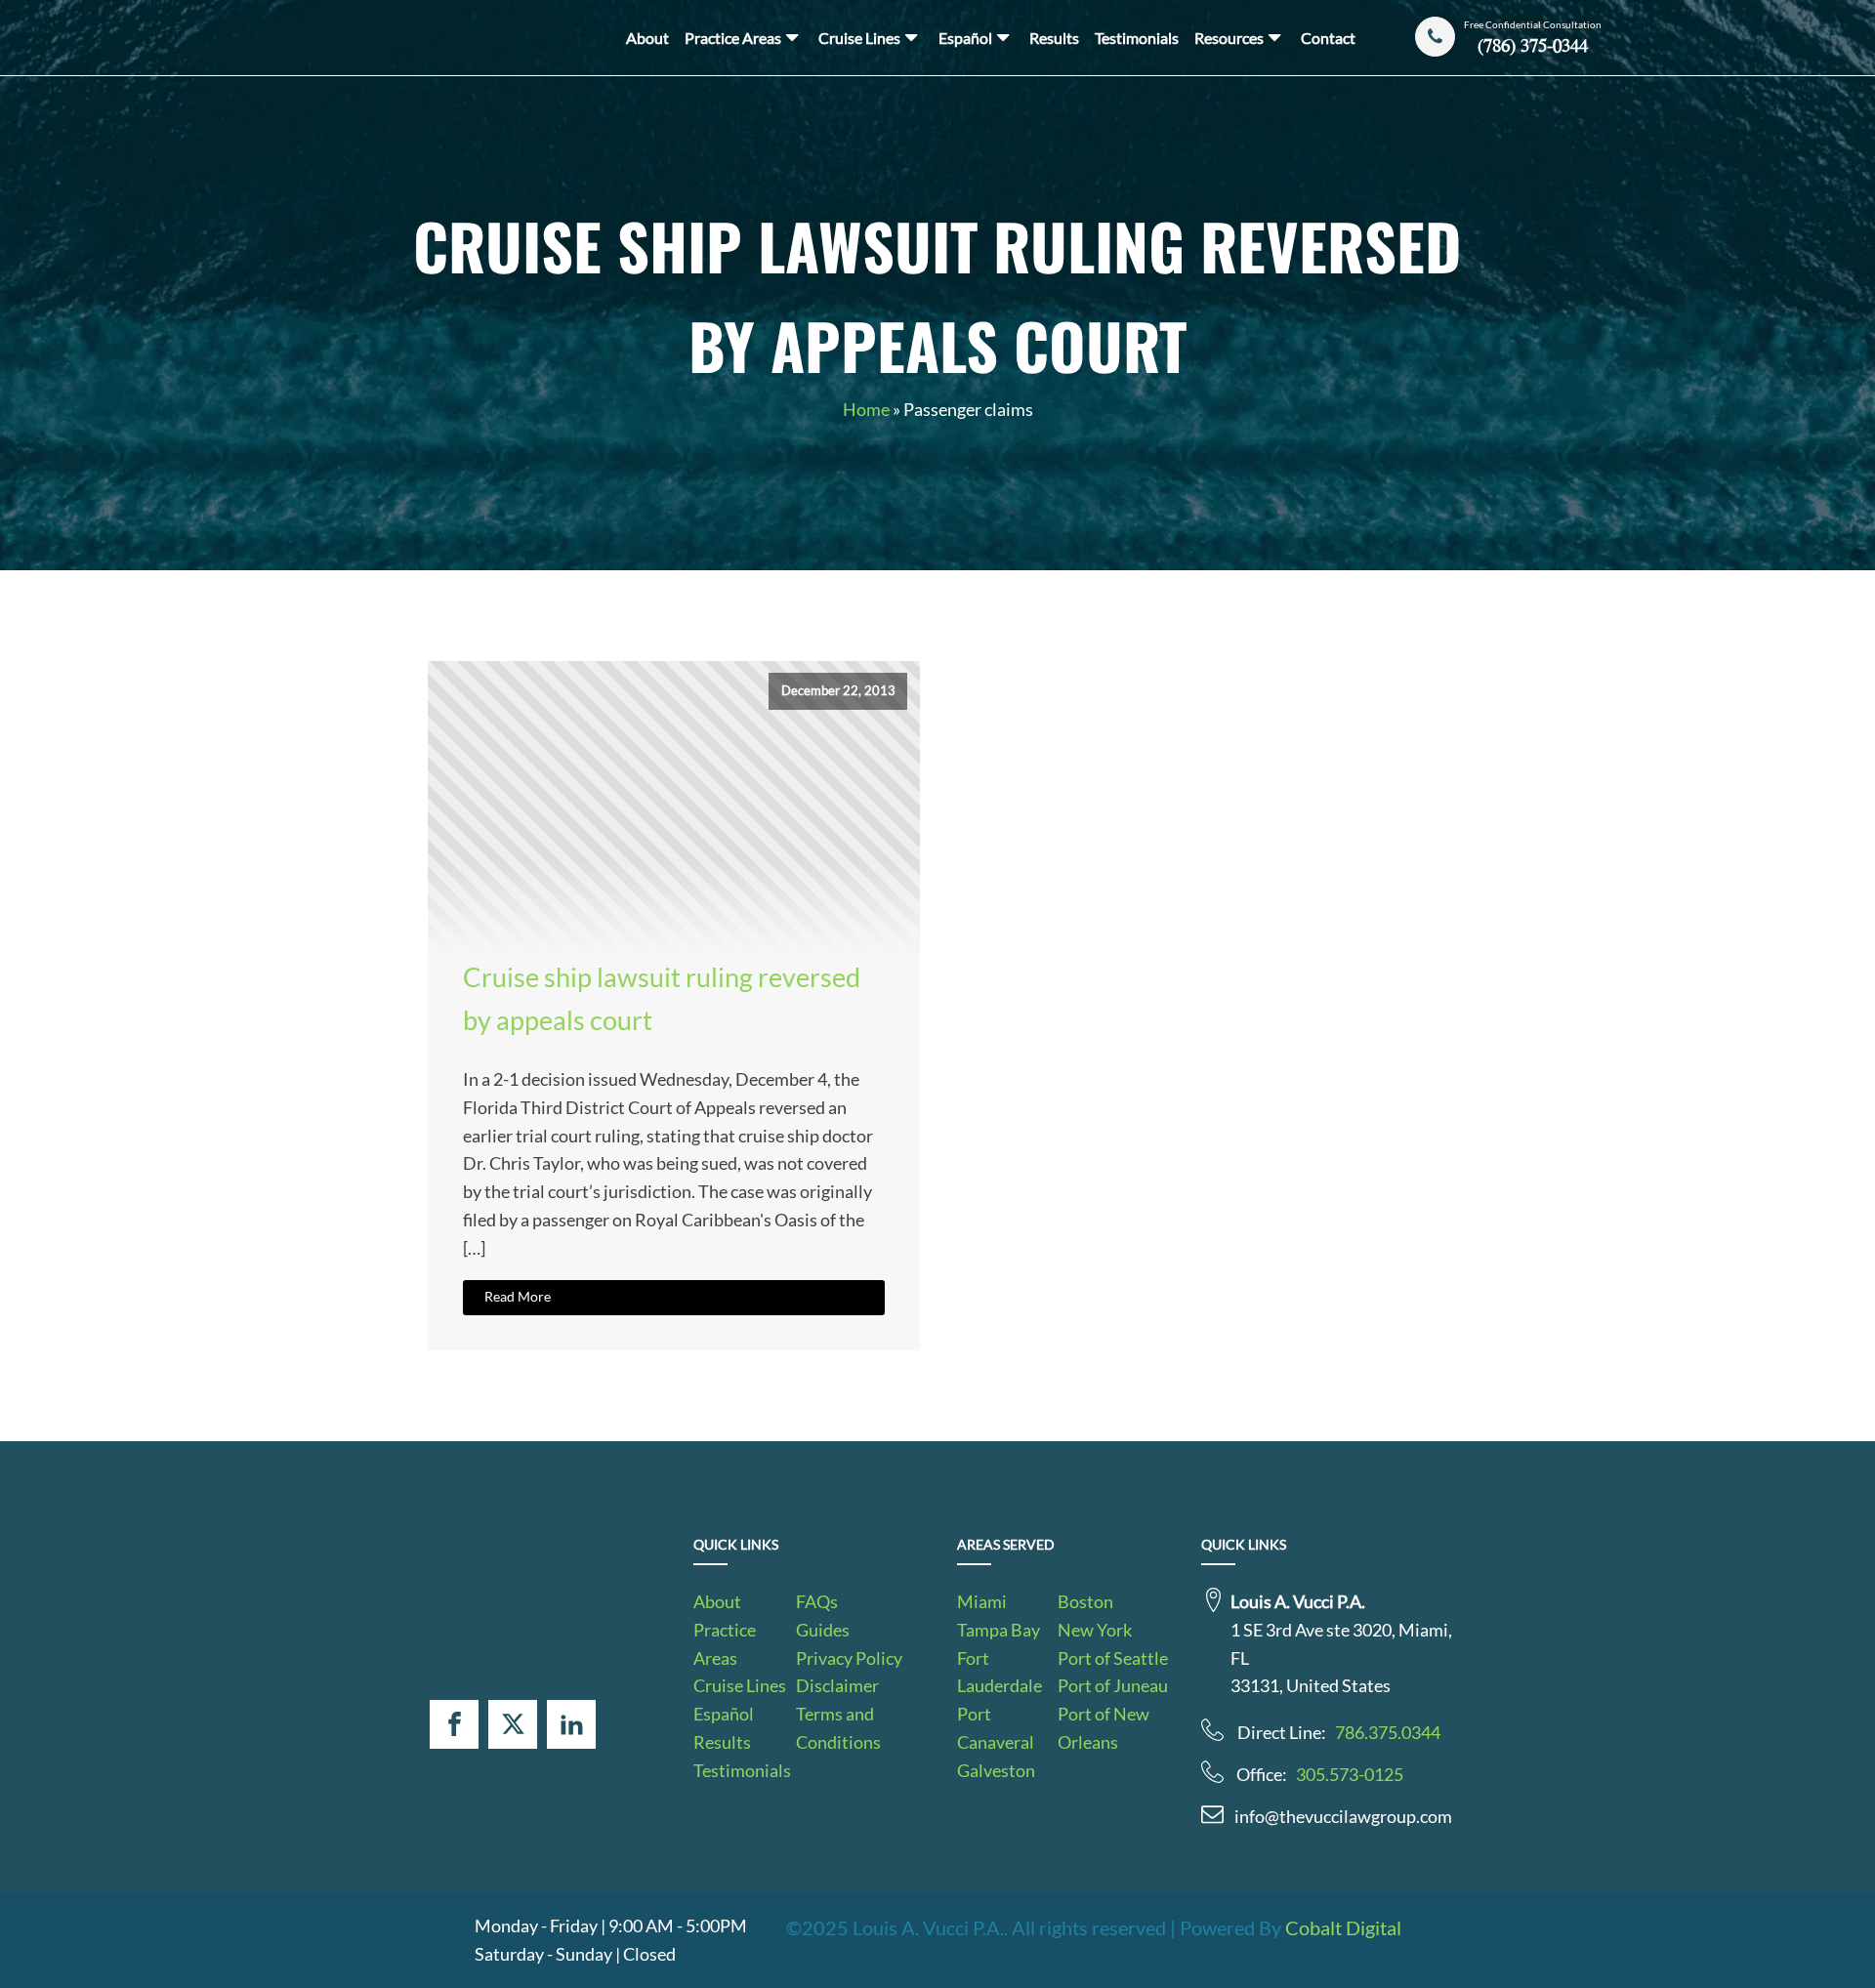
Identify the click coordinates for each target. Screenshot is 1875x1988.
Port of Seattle (1113, 1658)
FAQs (817, 1601)
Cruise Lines (859, 38)
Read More (518, 1296)
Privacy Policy (849, 1658)
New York (1095, 1630)
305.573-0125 (1350, 1774)
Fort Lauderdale (1000, 1672)
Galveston (996, 1770)
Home (866, 409)
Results (1054, 38)
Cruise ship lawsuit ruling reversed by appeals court (662, 998)
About (647, 38)
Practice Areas (733, 38)
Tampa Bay (999, 1630)
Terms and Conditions (838, 1728)
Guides (823, 1630)
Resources (1229, 38)
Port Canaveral (996, 1728)
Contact (1328, 38)
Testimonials (1137, 38)
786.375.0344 (1388, 1732)
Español (965, 38)
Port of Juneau (1113, 1685)
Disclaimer (837, 1685)
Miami (982, 1601)
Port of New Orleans (1104, 1728)
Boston (1085, 1601)
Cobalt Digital (1343, 1927)
